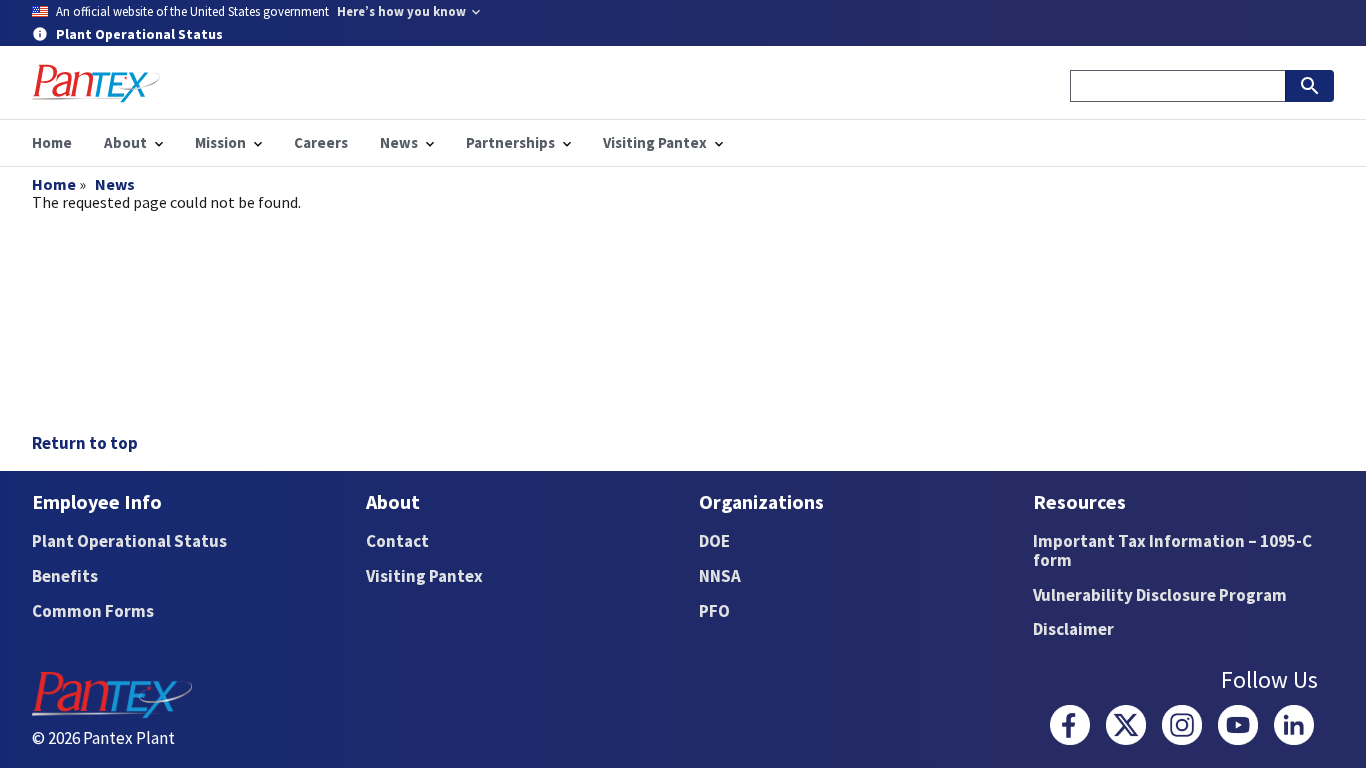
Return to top (85, 443)
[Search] (1310, 86)
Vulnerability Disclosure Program (1160, 595)
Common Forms (93, 611)
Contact (397, 541)
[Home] (96, 83)
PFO (714, 611)
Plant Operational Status (129, 541)
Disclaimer (1073, 629)
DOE (714, 541)
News (115, 184)
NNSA (720, 576)
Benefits (65, 576)
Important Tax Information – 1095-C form (1172, 550)
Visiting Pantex (424, 576)
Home (54, 184)
